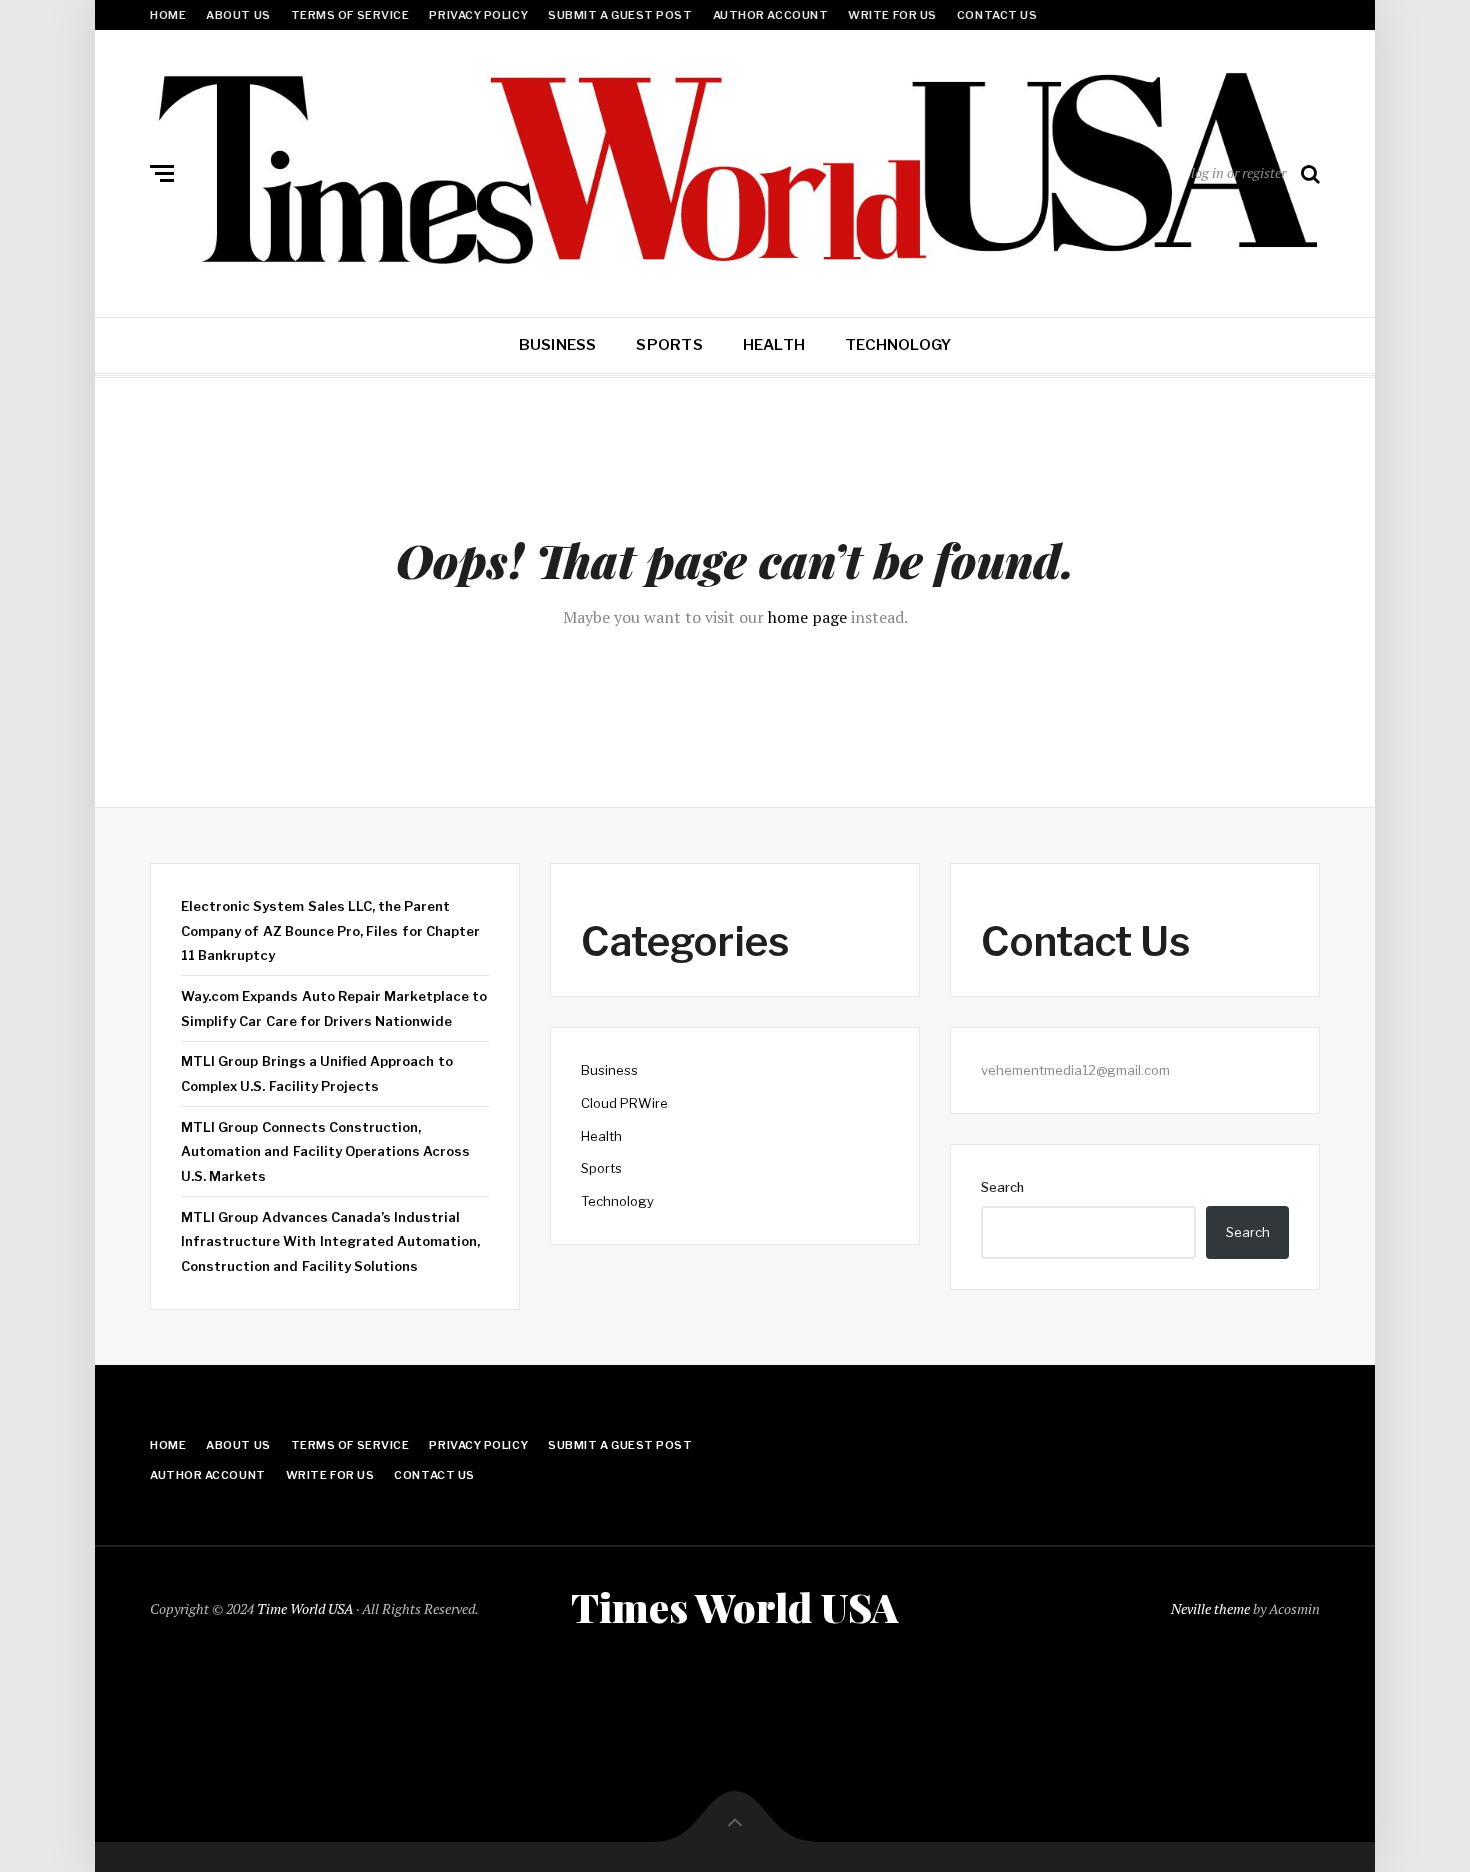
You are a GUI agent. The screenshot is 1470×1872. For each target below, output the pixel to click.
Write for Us (892, 15)
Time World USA (305, 1608)
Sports (669, 345)
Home (168, 15)
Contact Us (997, 15)
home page (807, 617)
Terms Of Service (350, 15)
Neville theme (1210, 1608)
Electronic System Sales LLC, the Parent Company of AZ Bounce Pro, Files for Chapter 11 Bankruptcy (330, 930)
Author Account (771, 15)
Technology (898, 345)
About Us (238, 15)
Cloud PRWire (624, 1103)
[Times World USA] (735, 169)
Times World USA (735, 1607)
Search (1002, 1187)
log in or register (1238, 172)
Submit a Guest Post (620, 15)
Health (774, 345)
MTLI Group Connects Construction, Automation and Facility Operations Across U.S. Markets (325, 1151)
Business (558, 345)
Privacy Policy (478, 15)
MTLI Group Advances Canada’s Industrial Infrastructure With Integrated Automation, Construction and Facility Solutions (330, 1241)
